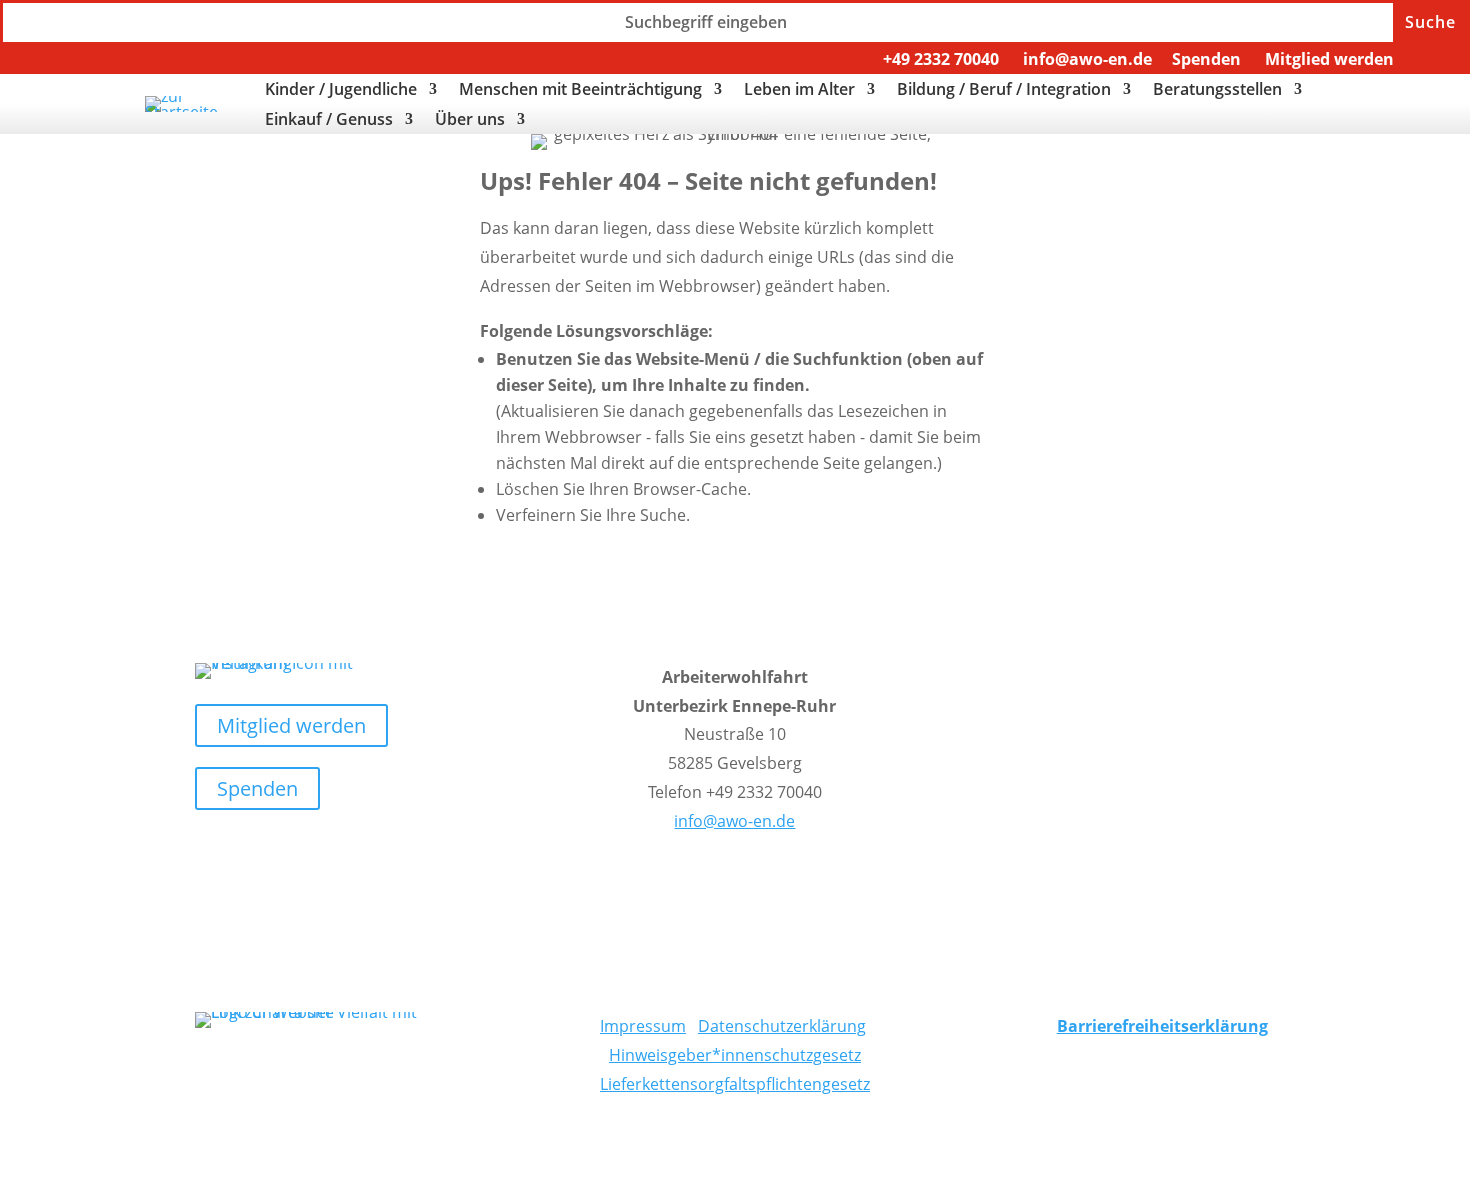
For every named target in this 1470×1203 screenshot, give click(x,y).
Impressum (643, 1026)
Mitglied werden (1329, 59)
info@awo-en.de (1087, 59)
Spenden (1206, 59)
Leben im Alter (799, 91)
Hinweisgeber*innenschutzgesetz (735, 1055)
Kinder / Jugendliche (341, 91)
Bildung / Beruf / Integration (1004, 91)
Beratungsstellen (1217, 91)
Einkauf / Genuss (329, 121)
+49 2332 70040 (941, 59)
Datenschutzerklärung (782, 1026)
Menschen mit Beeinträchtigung (580, 91)
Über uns (470, 121)
